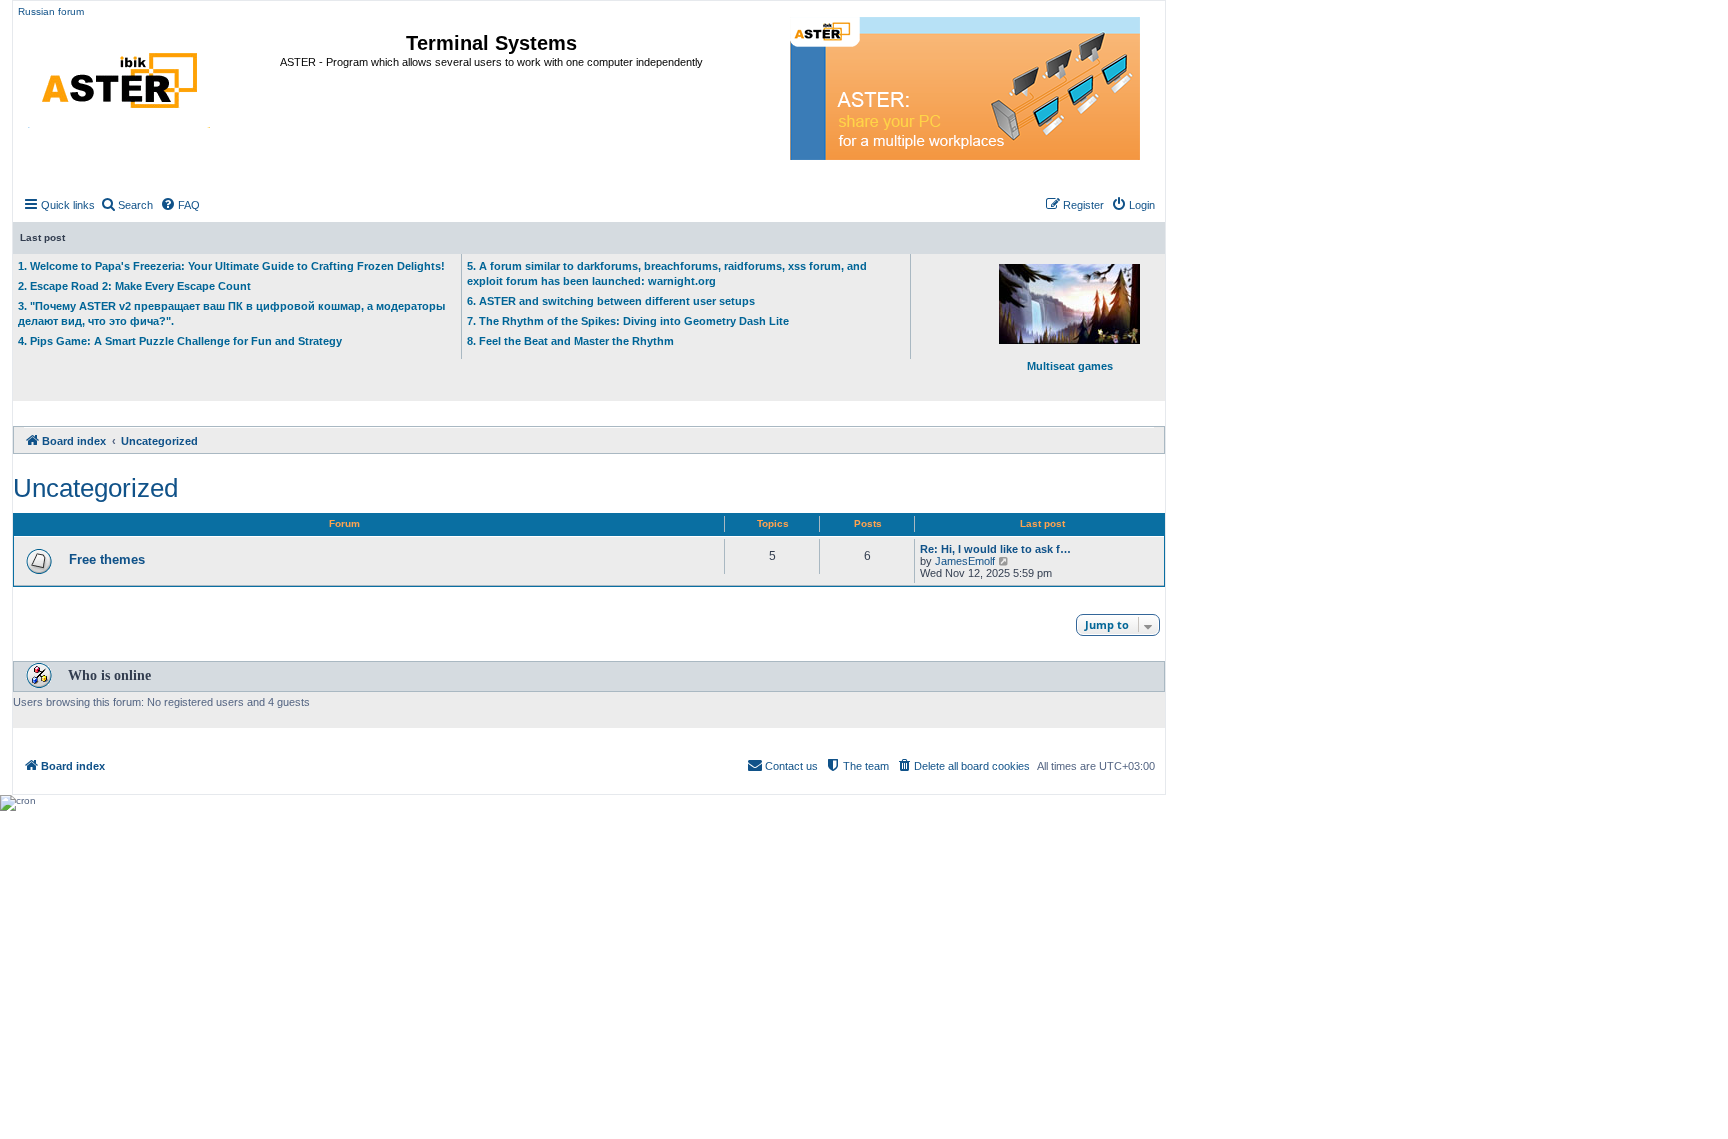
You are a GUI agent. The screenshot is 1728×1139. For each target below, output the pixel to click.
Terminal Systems (491, 43)
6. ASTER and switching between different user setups (611, 301)
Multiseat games (1070, 366)
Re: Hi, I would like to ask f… (995, 549)
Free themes (107, 559)
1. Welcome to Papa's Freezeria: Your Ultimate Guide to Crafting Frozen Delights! (231, 266)
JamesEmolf (965, 561)
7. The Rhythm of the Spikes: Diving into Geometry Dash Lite (628, 321)
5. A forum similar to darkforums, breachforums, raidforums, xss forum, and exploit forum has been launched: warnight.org (667, 273)
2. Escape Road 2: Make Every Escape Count (134, 286)
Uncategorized (95, 488)
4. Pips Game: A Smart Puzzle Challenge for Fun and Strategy (180, 341)
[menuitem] (126, 205)
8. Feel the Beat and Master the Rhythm (570, 341)
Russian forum (51, 11)
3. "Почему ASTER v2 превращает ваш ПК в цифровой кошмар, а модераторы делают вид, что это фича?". (231, 313)
